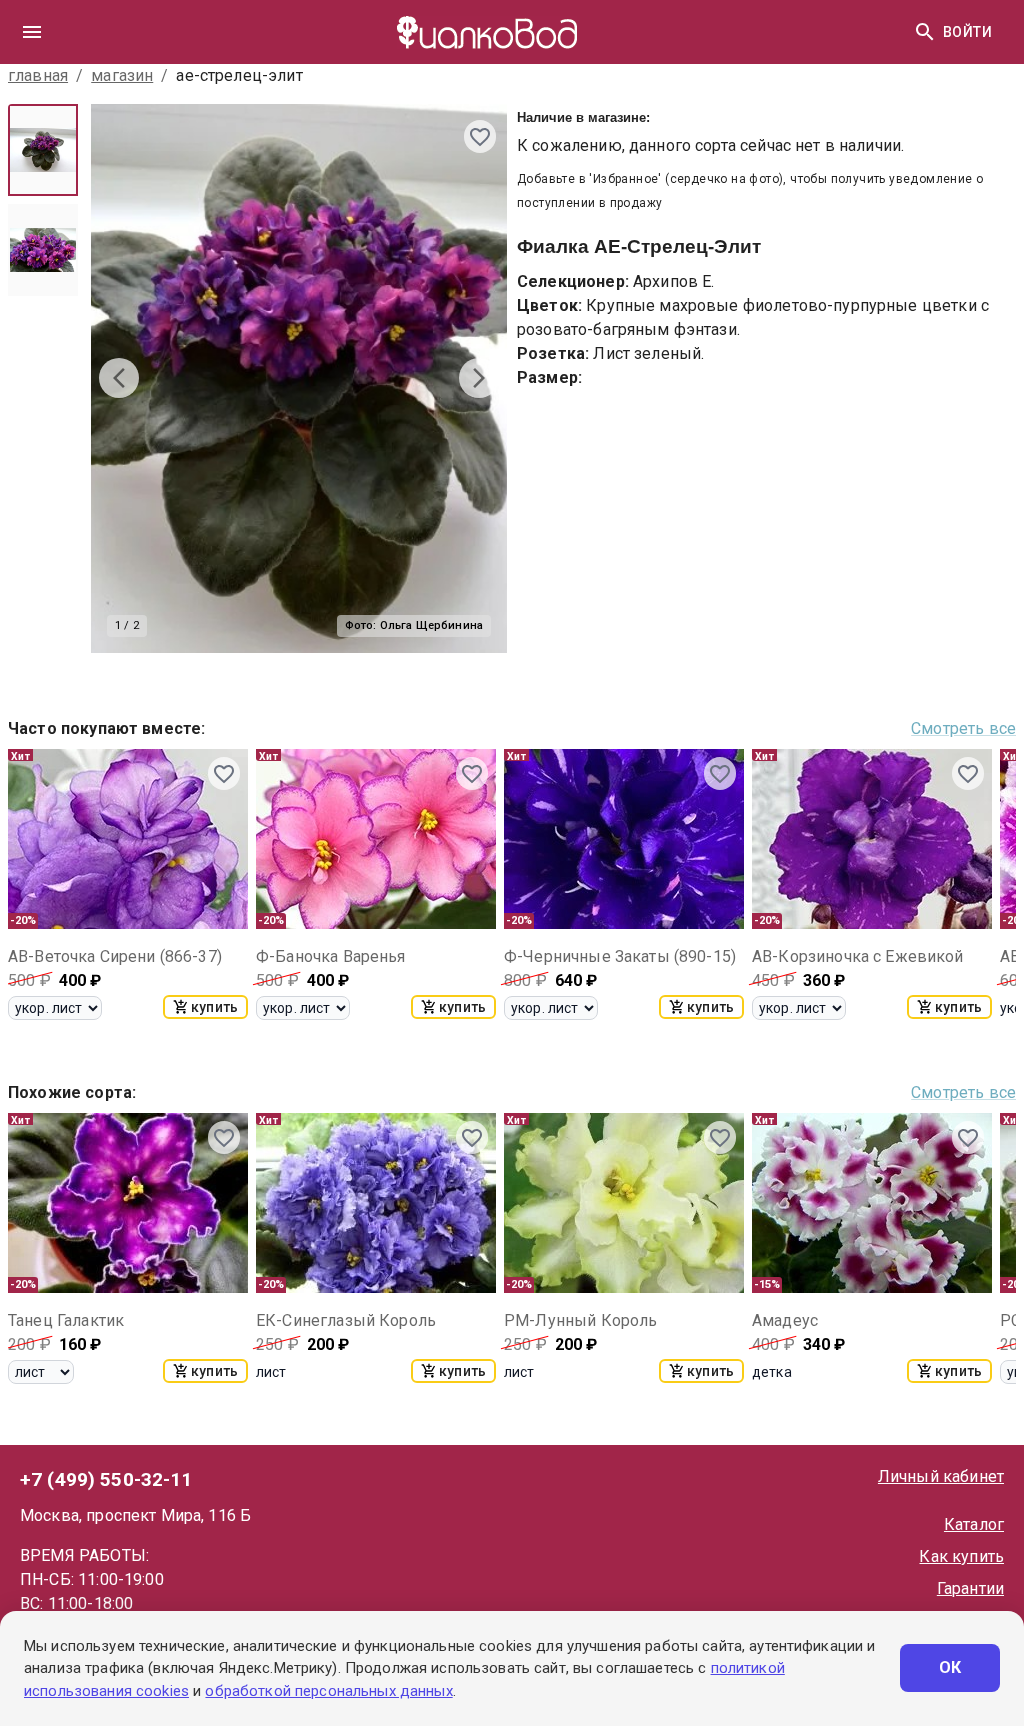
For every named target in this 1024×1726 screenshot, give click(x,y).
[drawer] (32, 32)
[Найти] (925, 32)
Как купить (961, 1556)
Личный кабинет (941, 1476)
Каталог (974, 1524)
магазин (122, 75)
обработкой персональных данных (328, 1691)
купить (214, 1007)
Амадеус (785, 1320)
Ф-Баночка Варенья (331, 956)
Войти (967, 32)
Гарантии (970, 1588)
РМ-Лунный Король (580, 1320)
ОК (950, 1667)
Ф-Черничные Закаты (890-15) (620, 956)
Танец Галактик (66, 1320)
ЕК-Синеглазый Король (346, 1320)
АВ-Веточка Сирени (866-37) (115, 956)
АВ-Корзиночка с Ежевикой (858, 956)
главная (38, 75)
